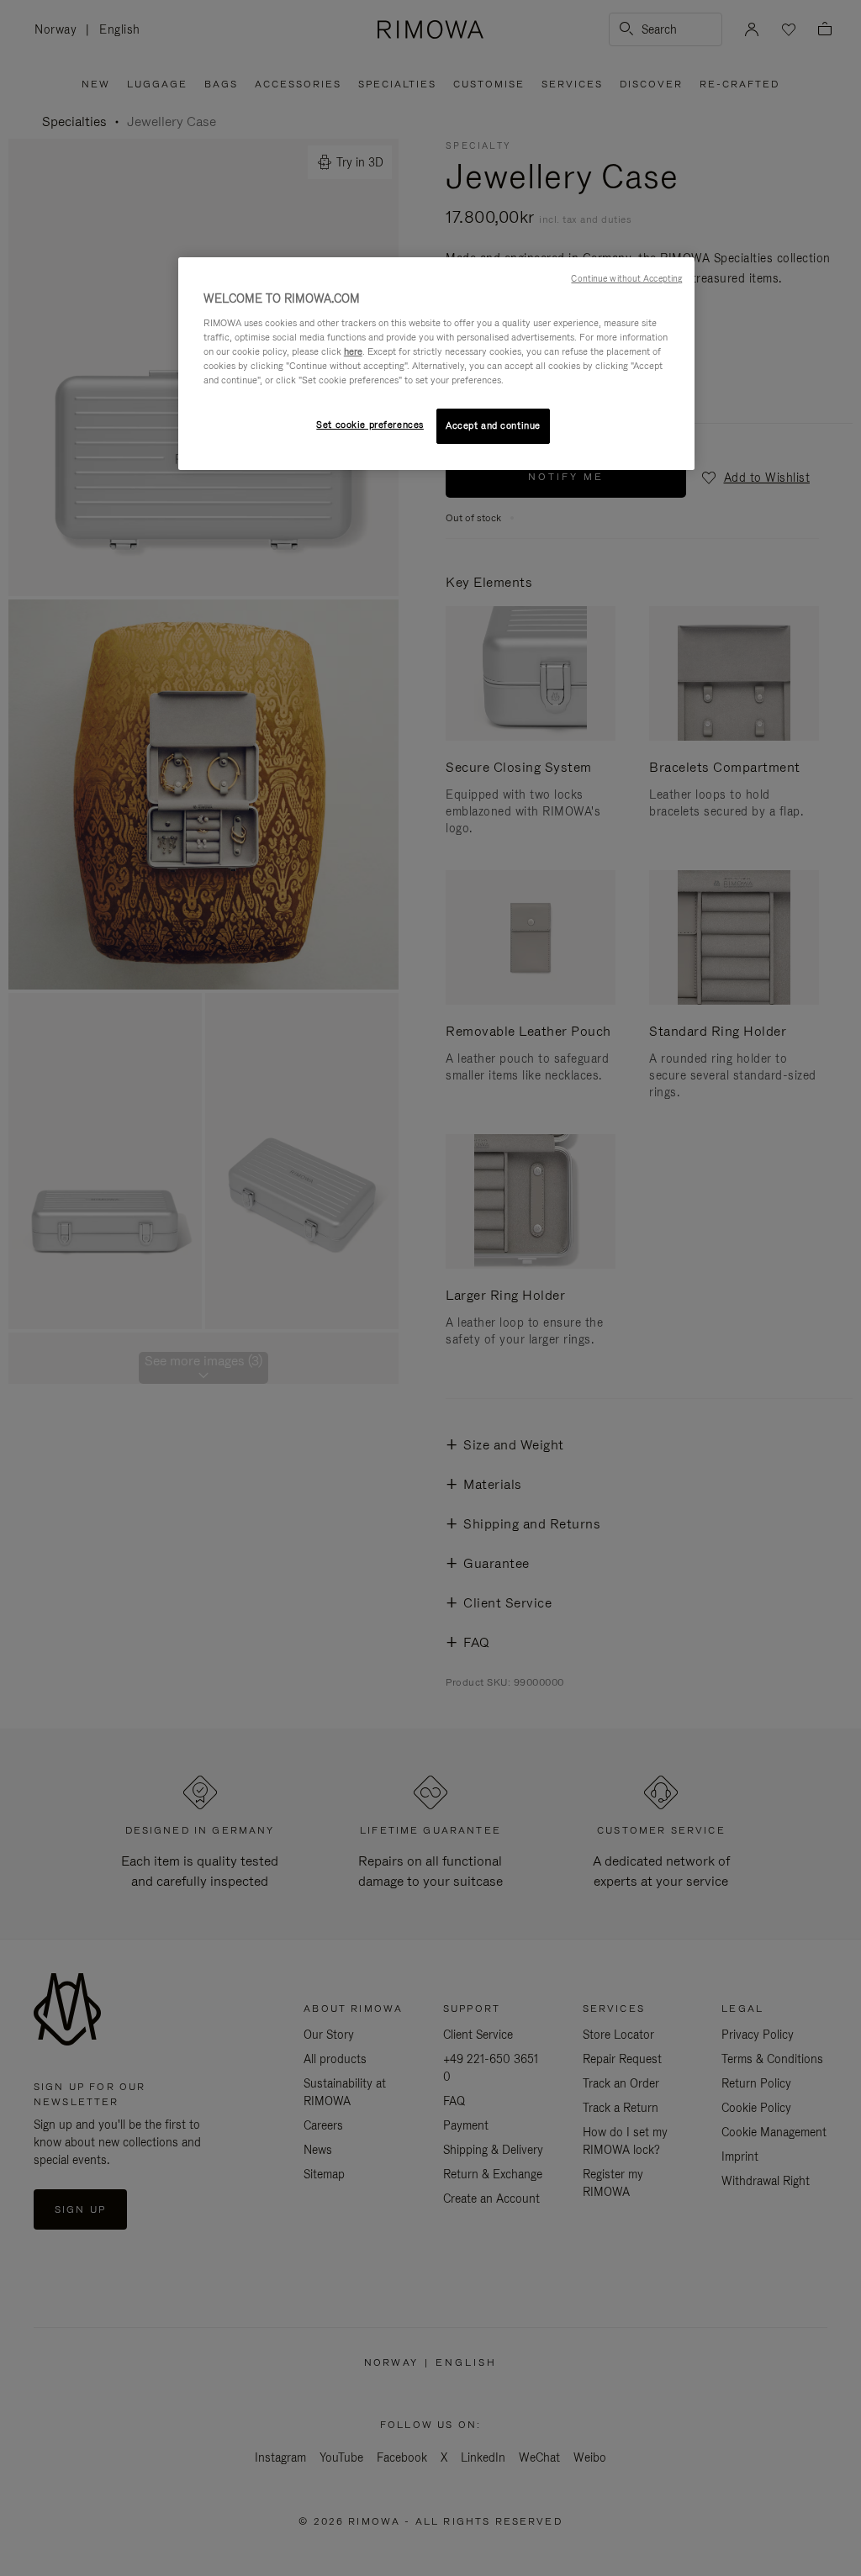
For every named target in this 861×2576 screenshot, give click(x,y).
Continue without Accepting (626, 278)
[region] (436, 364)
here (353, 351)
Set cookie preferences (370, 425)
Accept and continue (493, 425)
